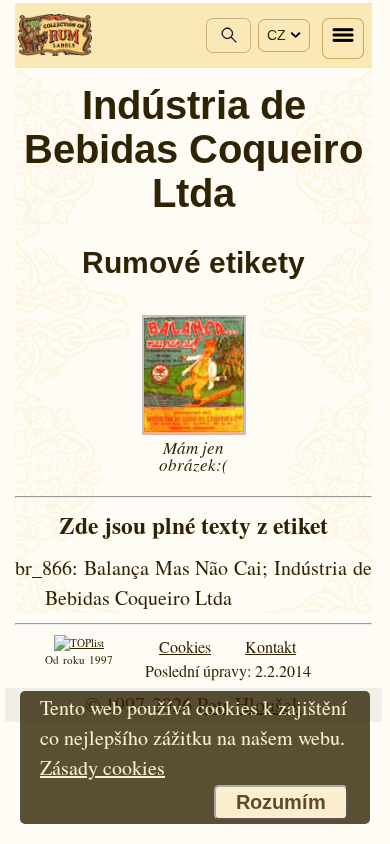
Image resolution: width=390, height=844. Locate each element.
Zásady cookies (102, 767)
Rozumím (281, 802)
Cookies (185, 646)
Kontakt (270, 646)
